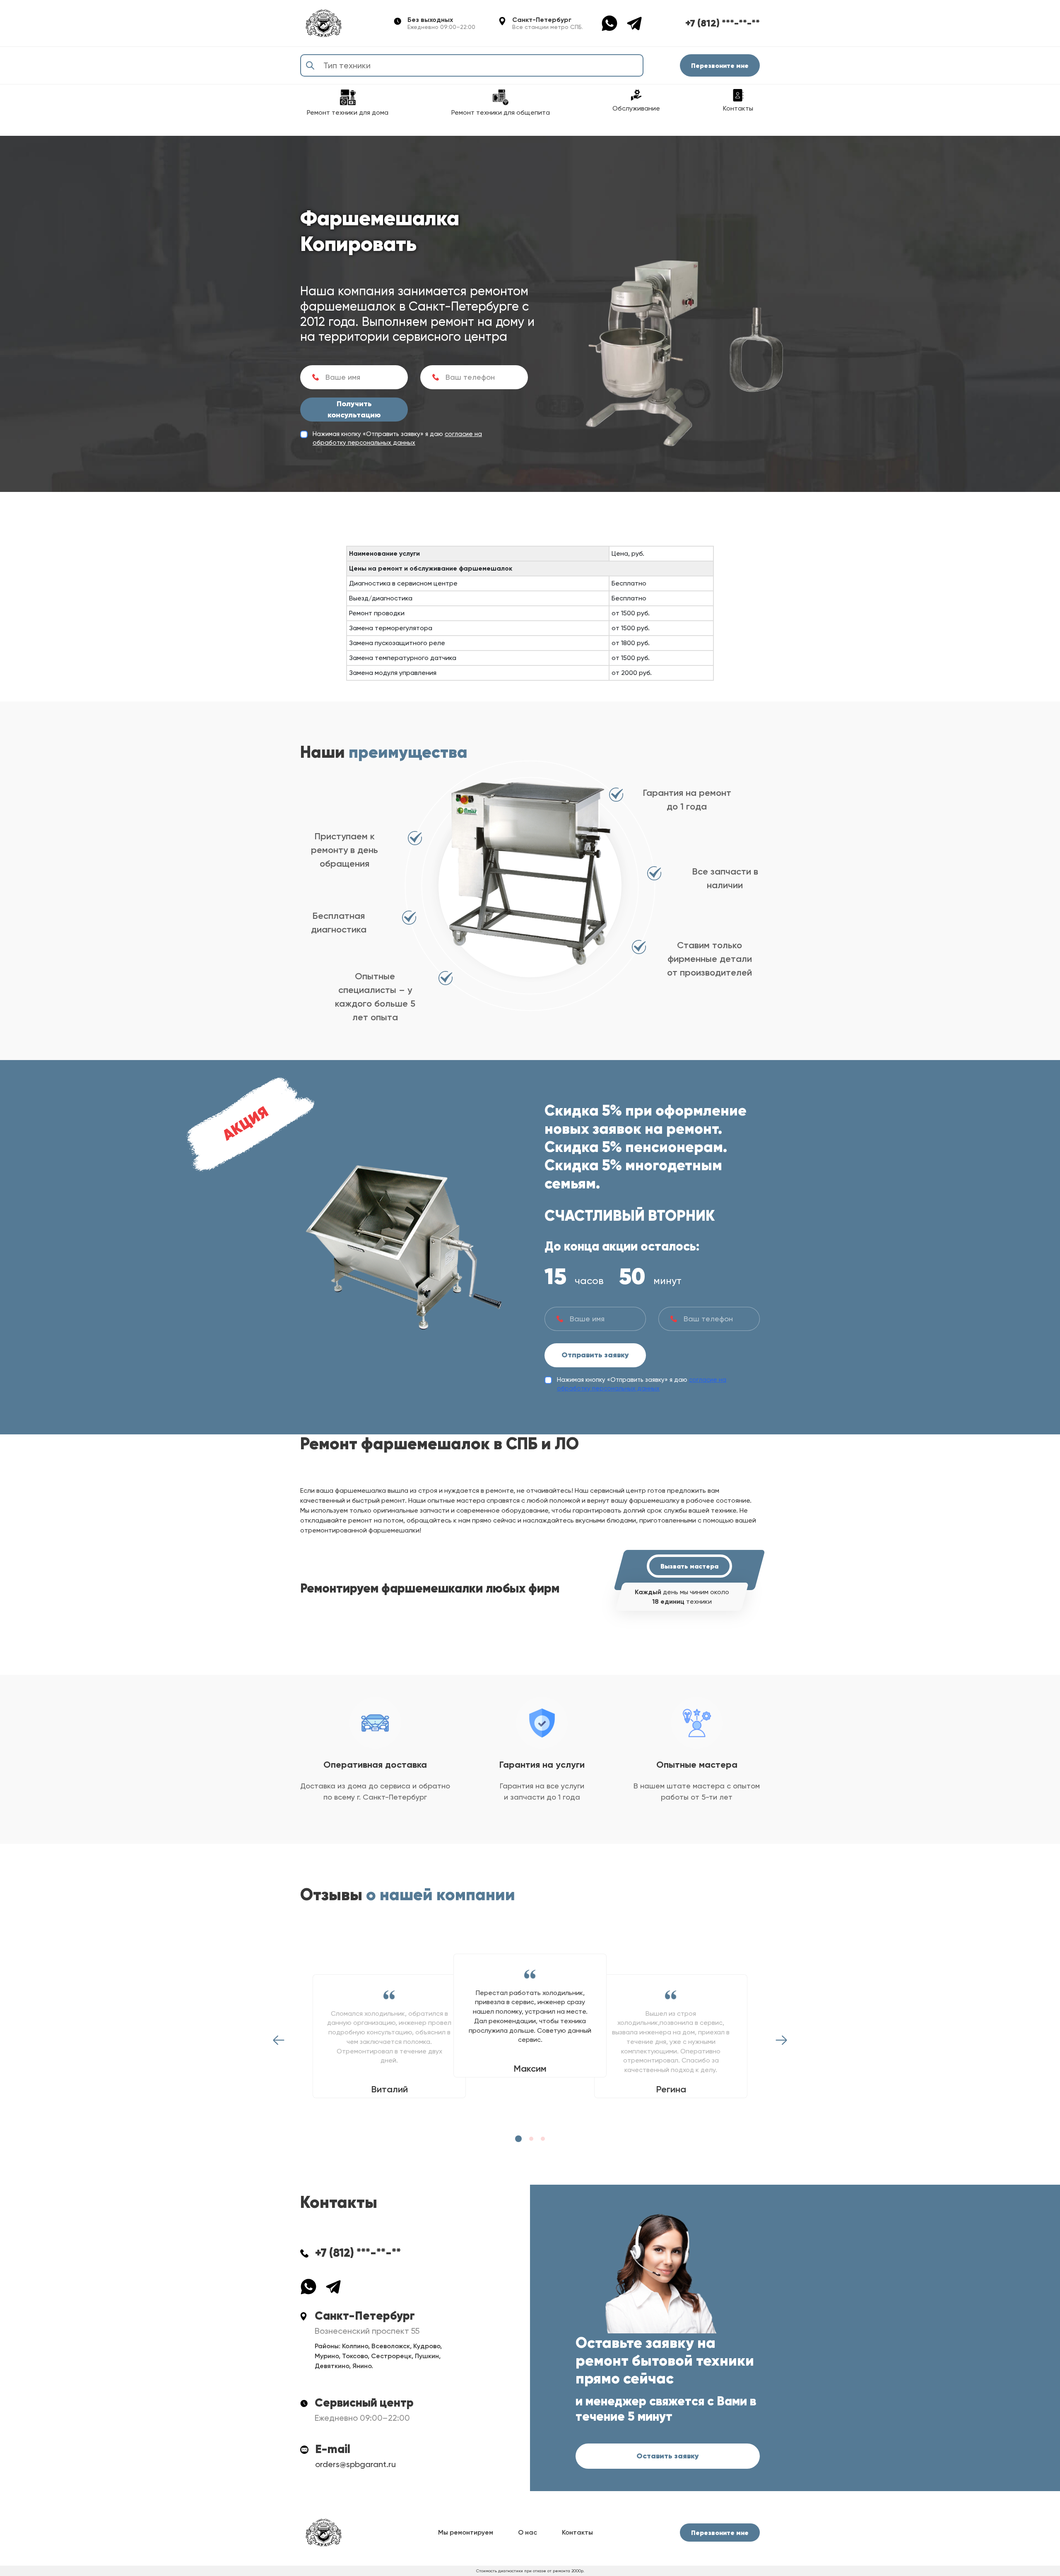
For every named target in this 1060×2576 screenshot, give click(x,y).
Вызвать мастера (689, 1566)
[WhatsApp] (614, 23)
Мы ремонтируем (466, 2532)
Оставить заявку (668, 2456)
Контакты (577, 2532)
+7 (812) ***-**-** (723, 23)
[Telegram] (634, 23)
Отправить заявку (595, 1355)
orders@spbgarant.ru (355, 2464)
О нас (528, 2532)
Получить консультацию (354, 409)
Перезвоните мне (720, 65)
